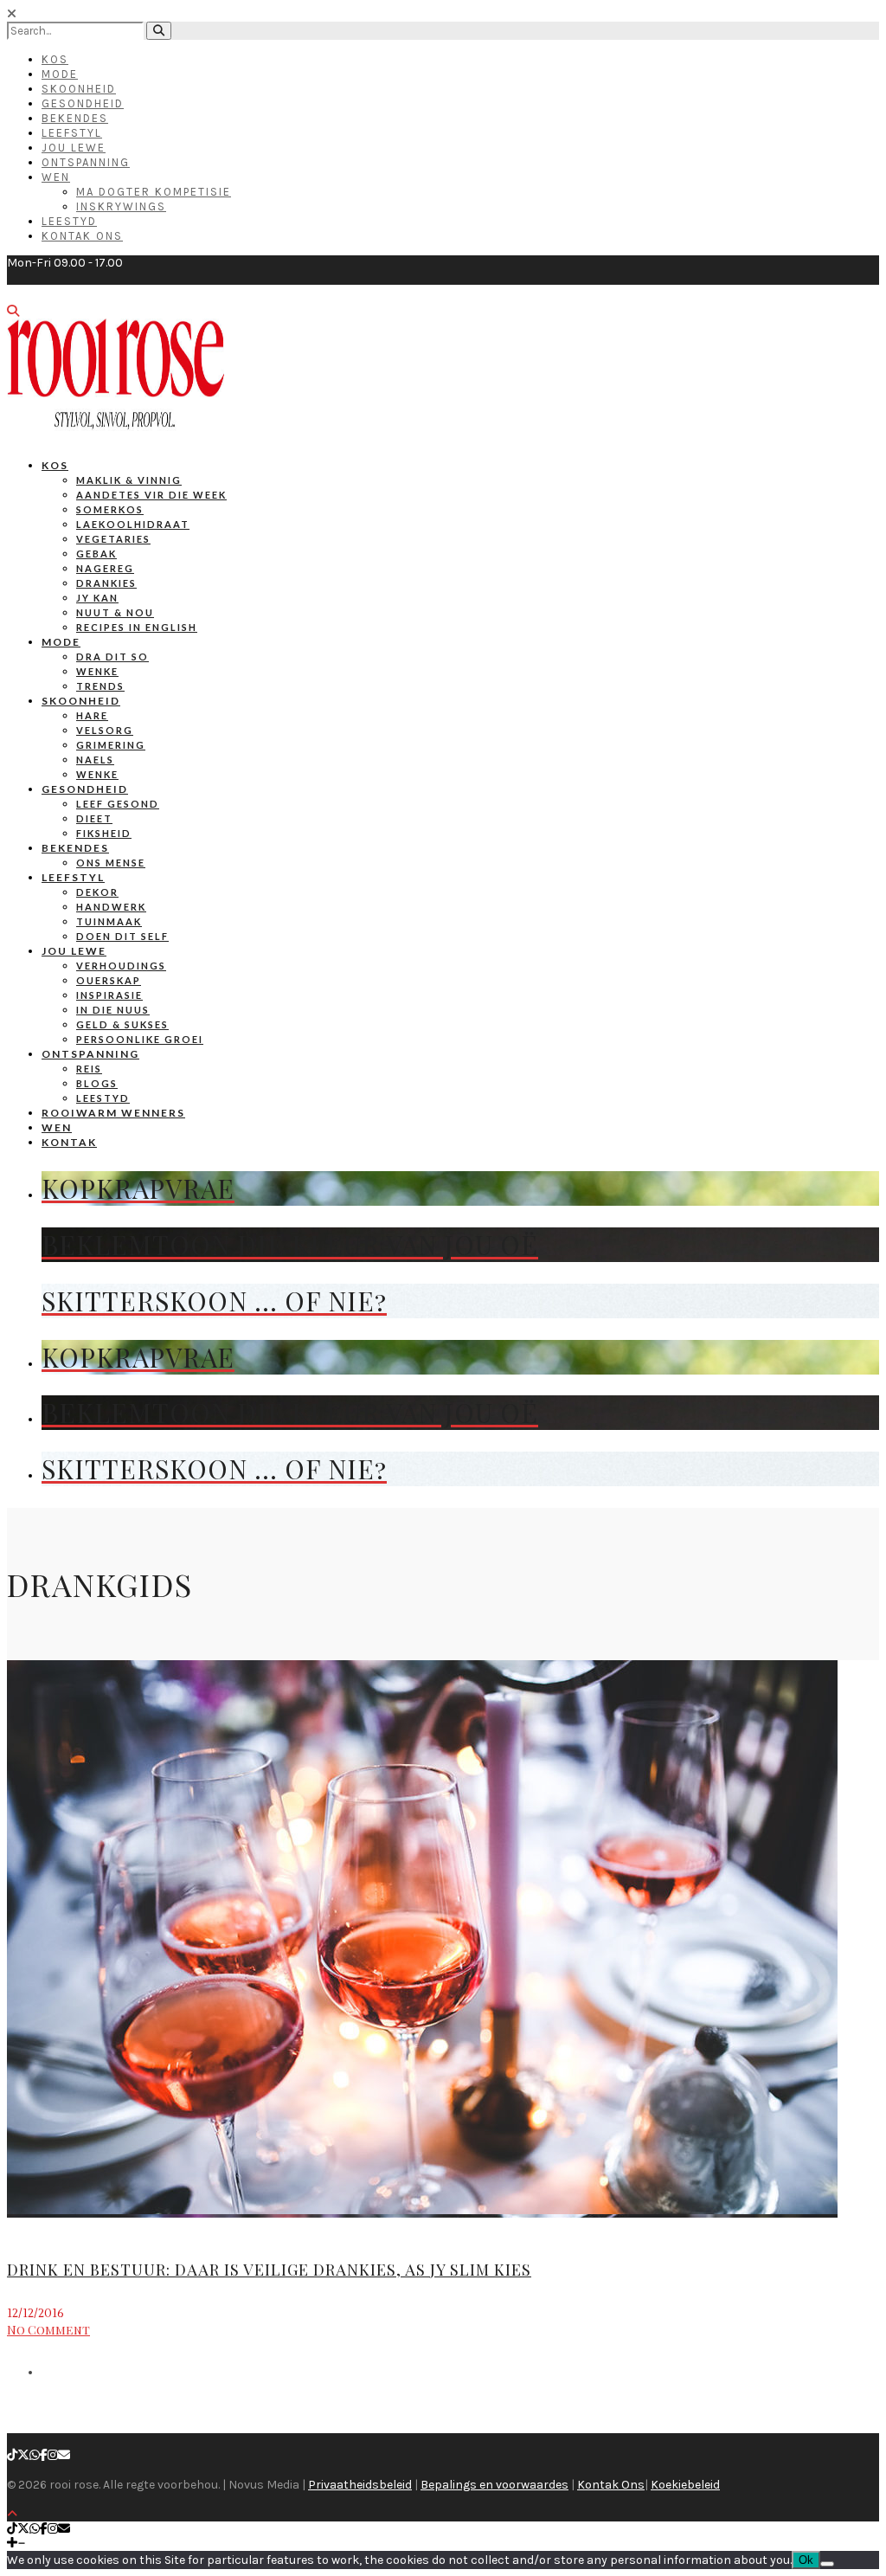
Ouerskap (109, 980)
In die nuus (113, 1010)
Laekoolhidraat (133, 524)
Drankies (106, 583)
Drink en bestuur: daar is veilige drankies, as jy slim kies (269, 2270)
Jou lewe (74, 951)
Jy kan (97, 598)
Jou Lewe (74, 148)
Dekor (97, 892)
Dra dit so (112, 657)
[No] (827, 2564)
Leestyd (69, 221)
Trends (100, 686)
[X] (23, 2455)
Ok (806, 2560)
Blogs (97, 1083)
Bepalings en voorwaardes (494, 2485)
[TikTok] (12, 2455)
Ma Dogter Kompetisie (154, 192)
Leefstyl (72, 133)
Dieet (94, 818)
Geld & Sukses (122, 1024)
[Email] (64, 2455)
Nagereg (105, 568)
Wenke (97, 671)
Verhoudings (121, 966)
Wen (56, 177)
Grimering (111, 745)
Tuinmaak (109, 921)
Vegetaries (113, 539)
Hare (92, 715)
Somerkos (110, 509)
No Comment (48, 2330)
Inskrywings (121, 206)
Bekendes (75, 118)
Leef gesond (118, 804)
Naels (95, 760)
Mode (60, 74)
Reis (89, 1069)
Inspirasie (109, 995)
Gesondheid (83, 103)
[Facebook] (44, 2455)
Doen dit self (122, 936)
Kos (55, 59)
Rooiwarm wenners (113, 1113)
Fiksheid (104, 833)
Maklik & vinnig (129, 480)
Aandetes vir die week (151, 495)
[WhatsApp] (35, 2455)
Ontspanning (86, 162)
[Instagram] (53, 2455)
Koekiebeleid (685, 2485)
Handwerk (111, 907)
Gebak (96, 554)
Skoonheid (79, 89)
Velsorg (105, 730)
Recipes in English (137, 627)
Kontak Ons (82, 236)
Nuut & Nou (115, 612)
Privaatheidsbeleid (360, 2485)
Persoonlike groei (140, 1039)
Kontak (69, 1142)
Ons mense (111, 863)
